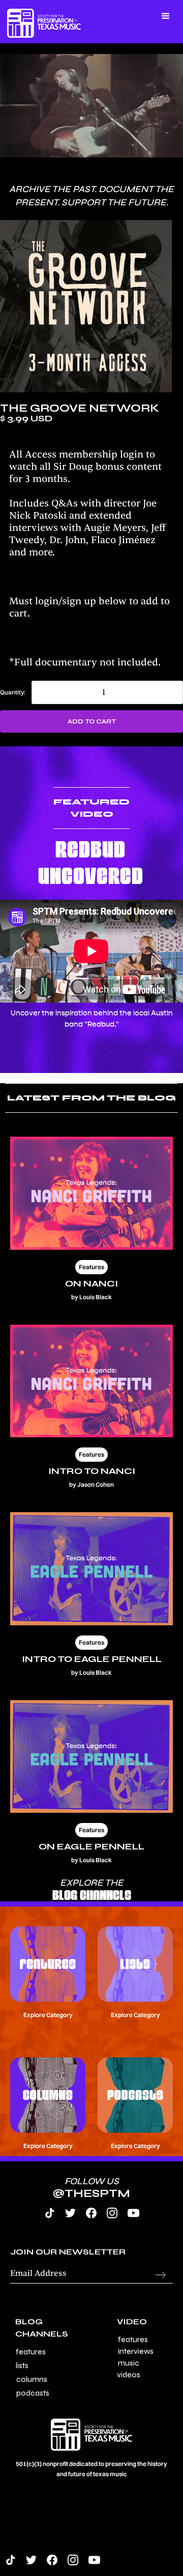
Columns (32, 2379)
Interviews (136, 2351)
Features (31, 2352)
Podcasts (33, 2393)
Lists (22, 2365)
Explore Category (48, 2015)
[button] (53, 6)
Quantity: (13, 692)
